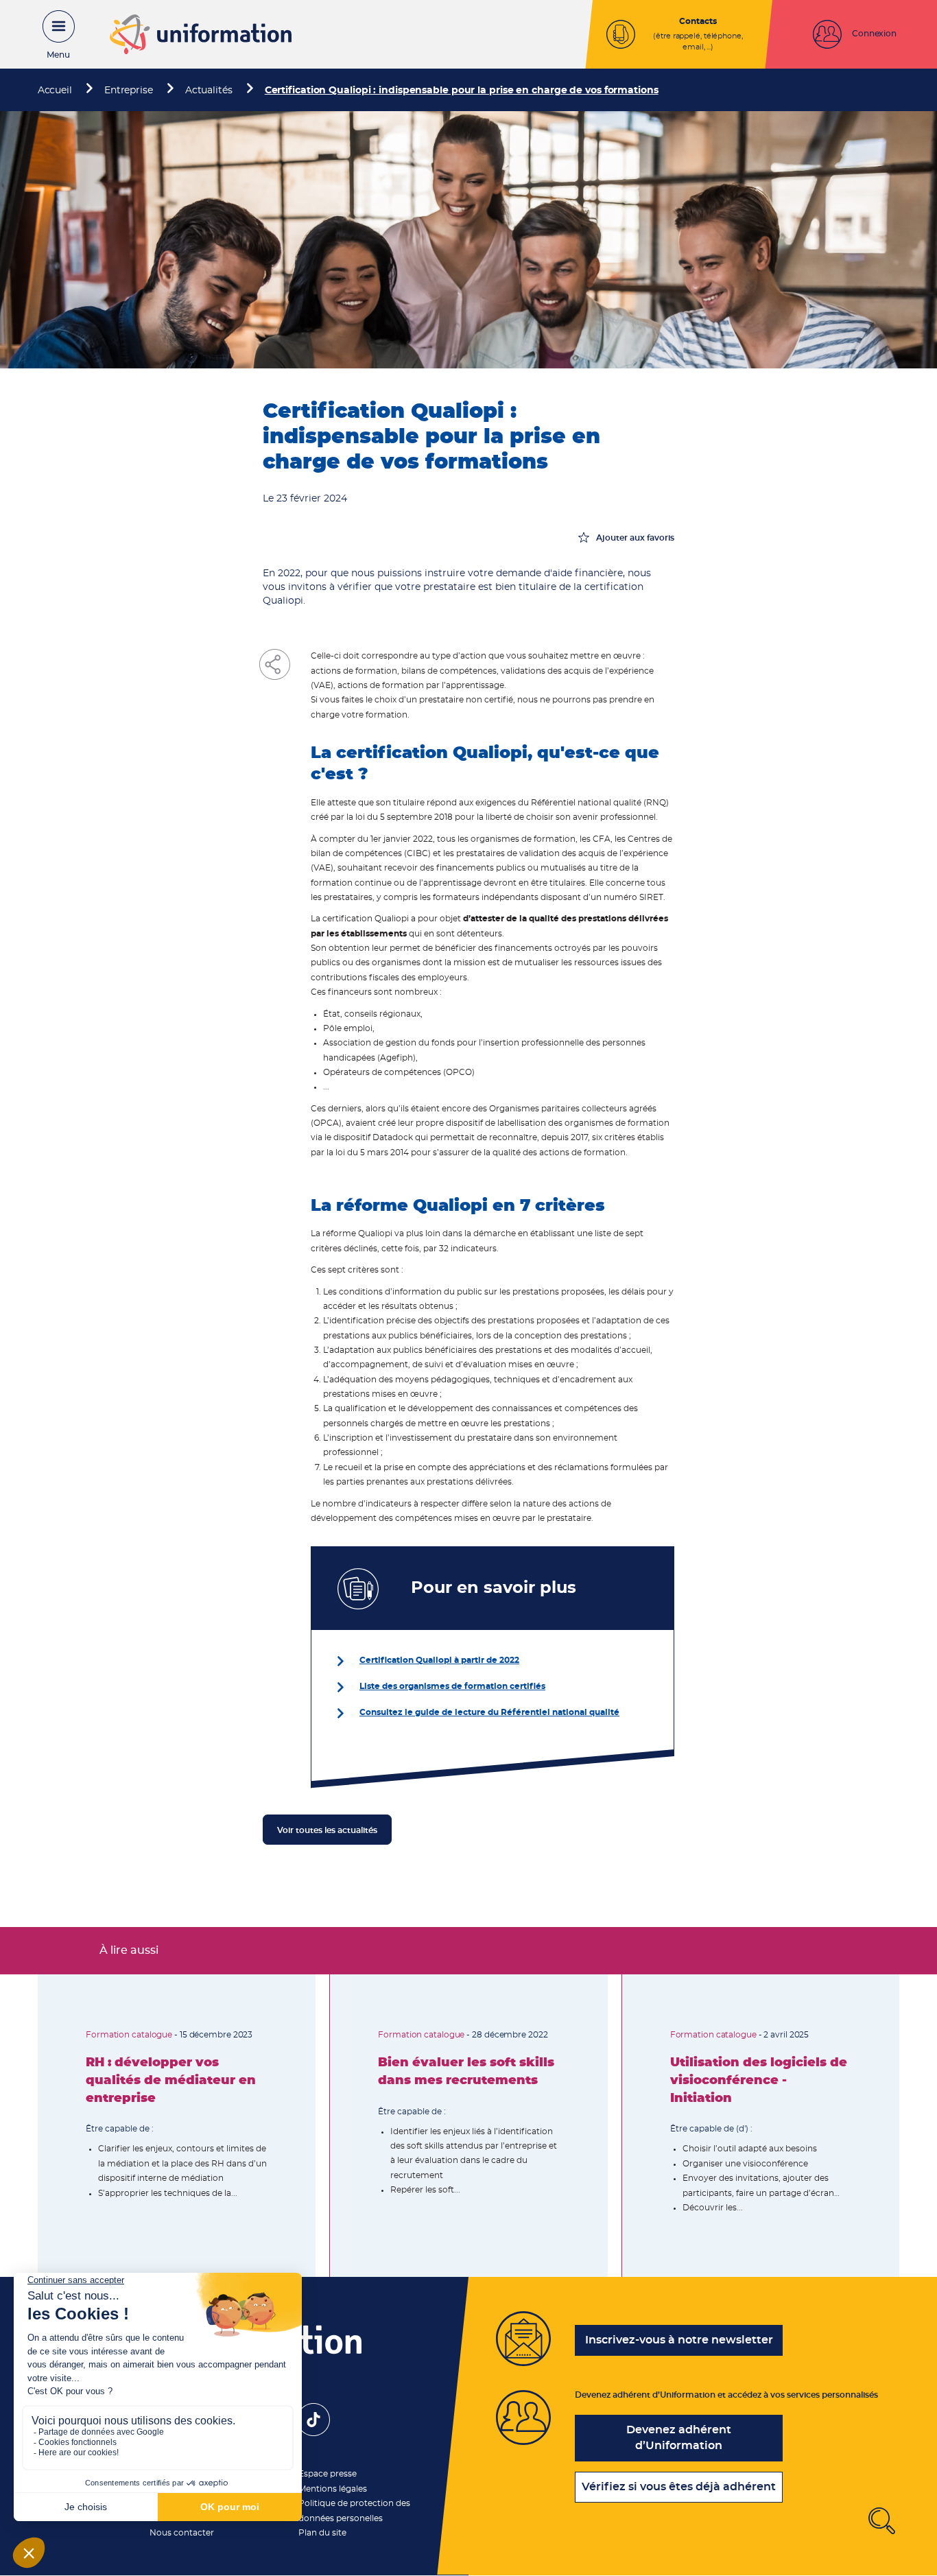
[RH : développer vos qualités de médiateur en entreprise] (177, 2126)
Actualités (209, 91)
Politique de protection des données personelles (354, 2510)
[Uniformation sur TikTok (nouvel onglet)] (313, 2433)
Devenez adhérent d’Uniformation (679, 2438)
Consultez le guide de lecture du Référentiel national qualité (489, 1712)
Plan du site (322, 2533)
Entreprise (129, 91)
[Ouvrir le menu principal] (51, 34)
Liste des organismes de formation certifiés (452, 1686)
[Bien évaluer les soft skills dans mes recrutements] (468, 2126)
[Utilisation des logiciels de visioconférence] (761, 2126)
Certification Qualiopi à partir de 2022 (439, 1660)
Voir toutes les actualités (327, 1830)
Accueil (55, 91)
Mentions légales (333, 2489)
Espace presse (328, 2474)
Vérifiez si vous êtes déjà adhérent (679, 2487)
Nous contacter (182, 2533)
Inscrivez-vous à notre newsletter (679, 2340)
